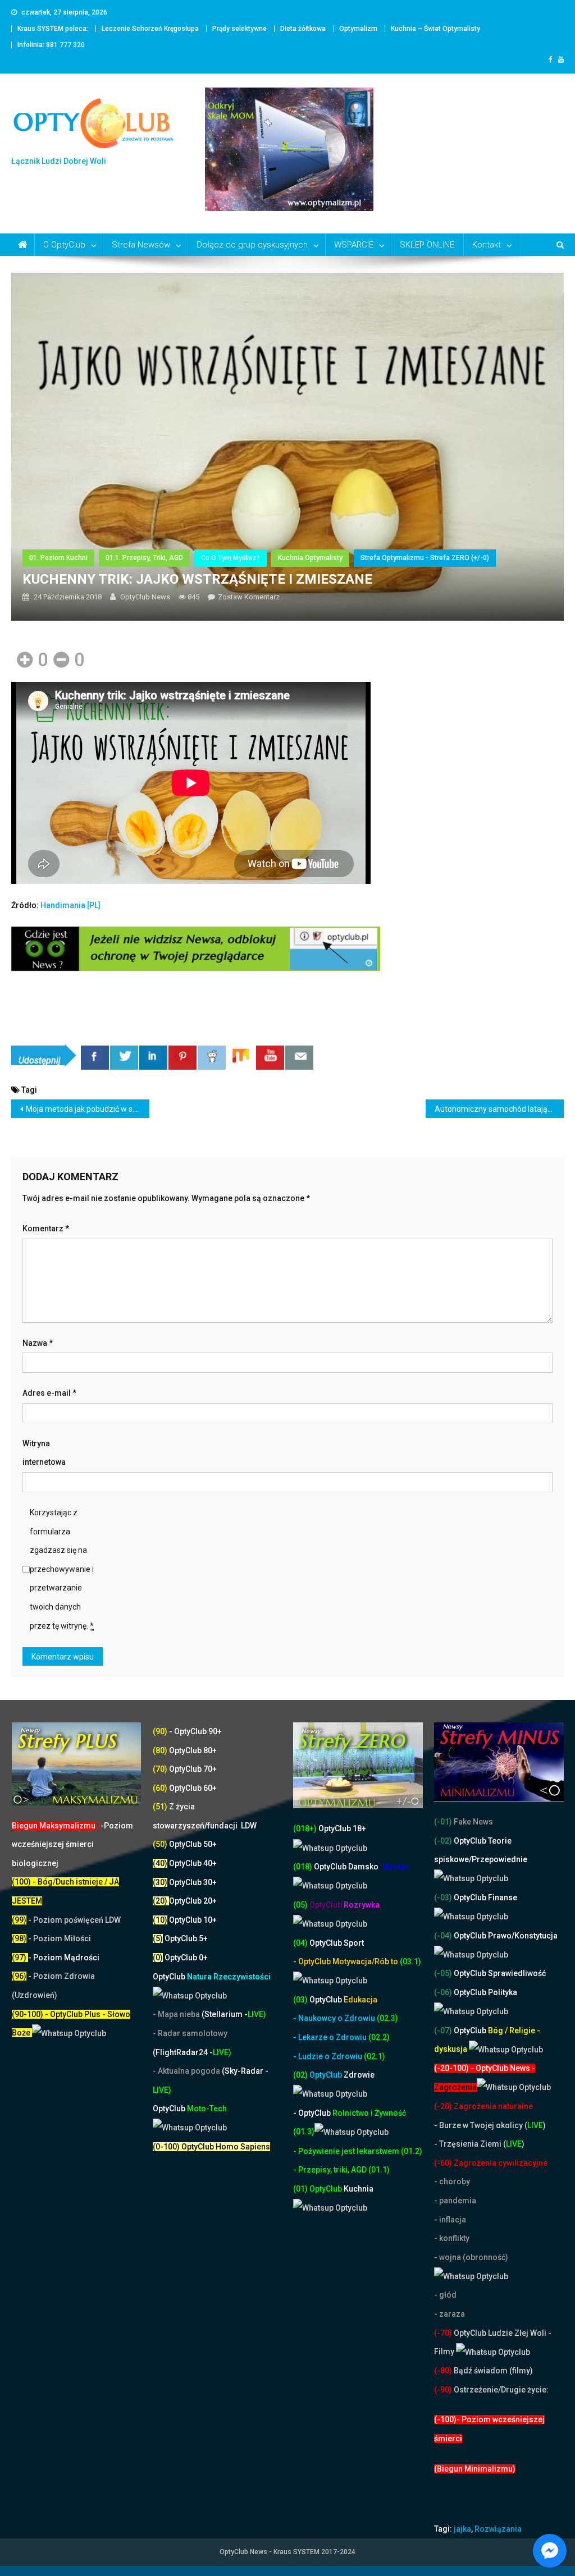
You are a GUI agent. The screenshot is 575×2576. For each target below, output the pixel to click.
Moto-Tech (190, 2109)
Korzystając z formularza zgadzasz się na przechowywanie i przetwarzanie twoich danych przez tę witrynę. (62, 1569)
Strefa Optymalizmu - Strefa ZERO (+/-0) (425, 558)
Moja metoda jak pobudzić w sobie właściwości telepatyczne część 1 (88, 1109)
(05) (300, 1905)
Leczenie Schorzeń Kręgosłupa (150, 29)
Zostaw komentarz (249, 597)
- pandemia (455, 2201)
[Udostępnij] (95, 1058)
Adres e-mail (49, 1393)
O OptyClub (64, 245)
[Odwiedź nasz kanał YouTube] (270, 1058)
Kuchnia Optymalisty (310, 558)
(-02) (443, 1841)
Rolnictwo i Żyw (341, 2113)
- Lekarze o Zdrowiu (331, 2037)
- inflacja (450, 2220)
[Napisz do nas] (299, 1058)
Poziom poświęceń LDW (77, 1920)
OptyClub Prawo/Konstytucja (505, 1936)
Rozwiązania (498, 2529)
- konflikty (452, 2238)
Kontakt (487, 245)
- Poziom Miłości (51, 1938)
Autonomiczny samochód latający (495, 1109)
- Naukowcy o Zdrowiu (334, 2018)
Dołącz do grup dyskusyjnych (252, 245)
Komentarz (46, 1229)
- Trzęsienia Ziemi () (479, 2144)
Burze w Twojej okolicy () (492, 2125)
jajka (462, 2529)
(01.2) (412, 2151)
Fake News (473, 1822)
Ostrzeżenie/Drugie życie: (501, 2390)
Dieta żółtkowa (303, 29)
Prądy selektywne (239, 29)
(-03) (443, 1897)
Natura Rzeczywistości (212, 1977)
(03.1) (410, 1961)
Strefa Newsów (141, 245)
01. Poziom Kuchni (58, 558)
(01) (301, 2189)
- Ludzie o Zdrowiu (328, 2056)
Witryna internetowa (44, 1453)
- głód (445, 2295)
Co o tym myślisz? (231, 558)
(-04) (443, 1936)
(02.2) (379, 2037)
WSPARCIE (354, 245)
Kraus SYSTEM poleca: (53, 29)
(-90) (443, 2390)
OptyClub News (145, 597)
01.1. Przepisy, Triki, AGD (144, 558)
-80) (444, 2371)
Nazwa (38, 1343)
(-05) (444, 1973)
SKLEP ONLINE (427, 245)
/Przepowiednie (498, 1859)
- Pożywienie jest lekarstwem (347, 2151)
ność (397, 2113)
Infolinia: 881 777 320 (51, 45)
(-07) (443, 2030)
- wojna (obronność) (472, 2257)
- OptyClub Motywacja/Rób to (346, 1961)
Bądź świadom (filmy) (492, 2371)
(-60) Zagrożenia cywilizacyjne (492, 2163)
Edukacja (343, 2000)
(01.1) (379, 2170)
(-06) (443, 1992)
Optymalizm (358, 29)
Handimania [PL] (70, 905)
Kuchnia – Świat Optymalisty (435, 29)
